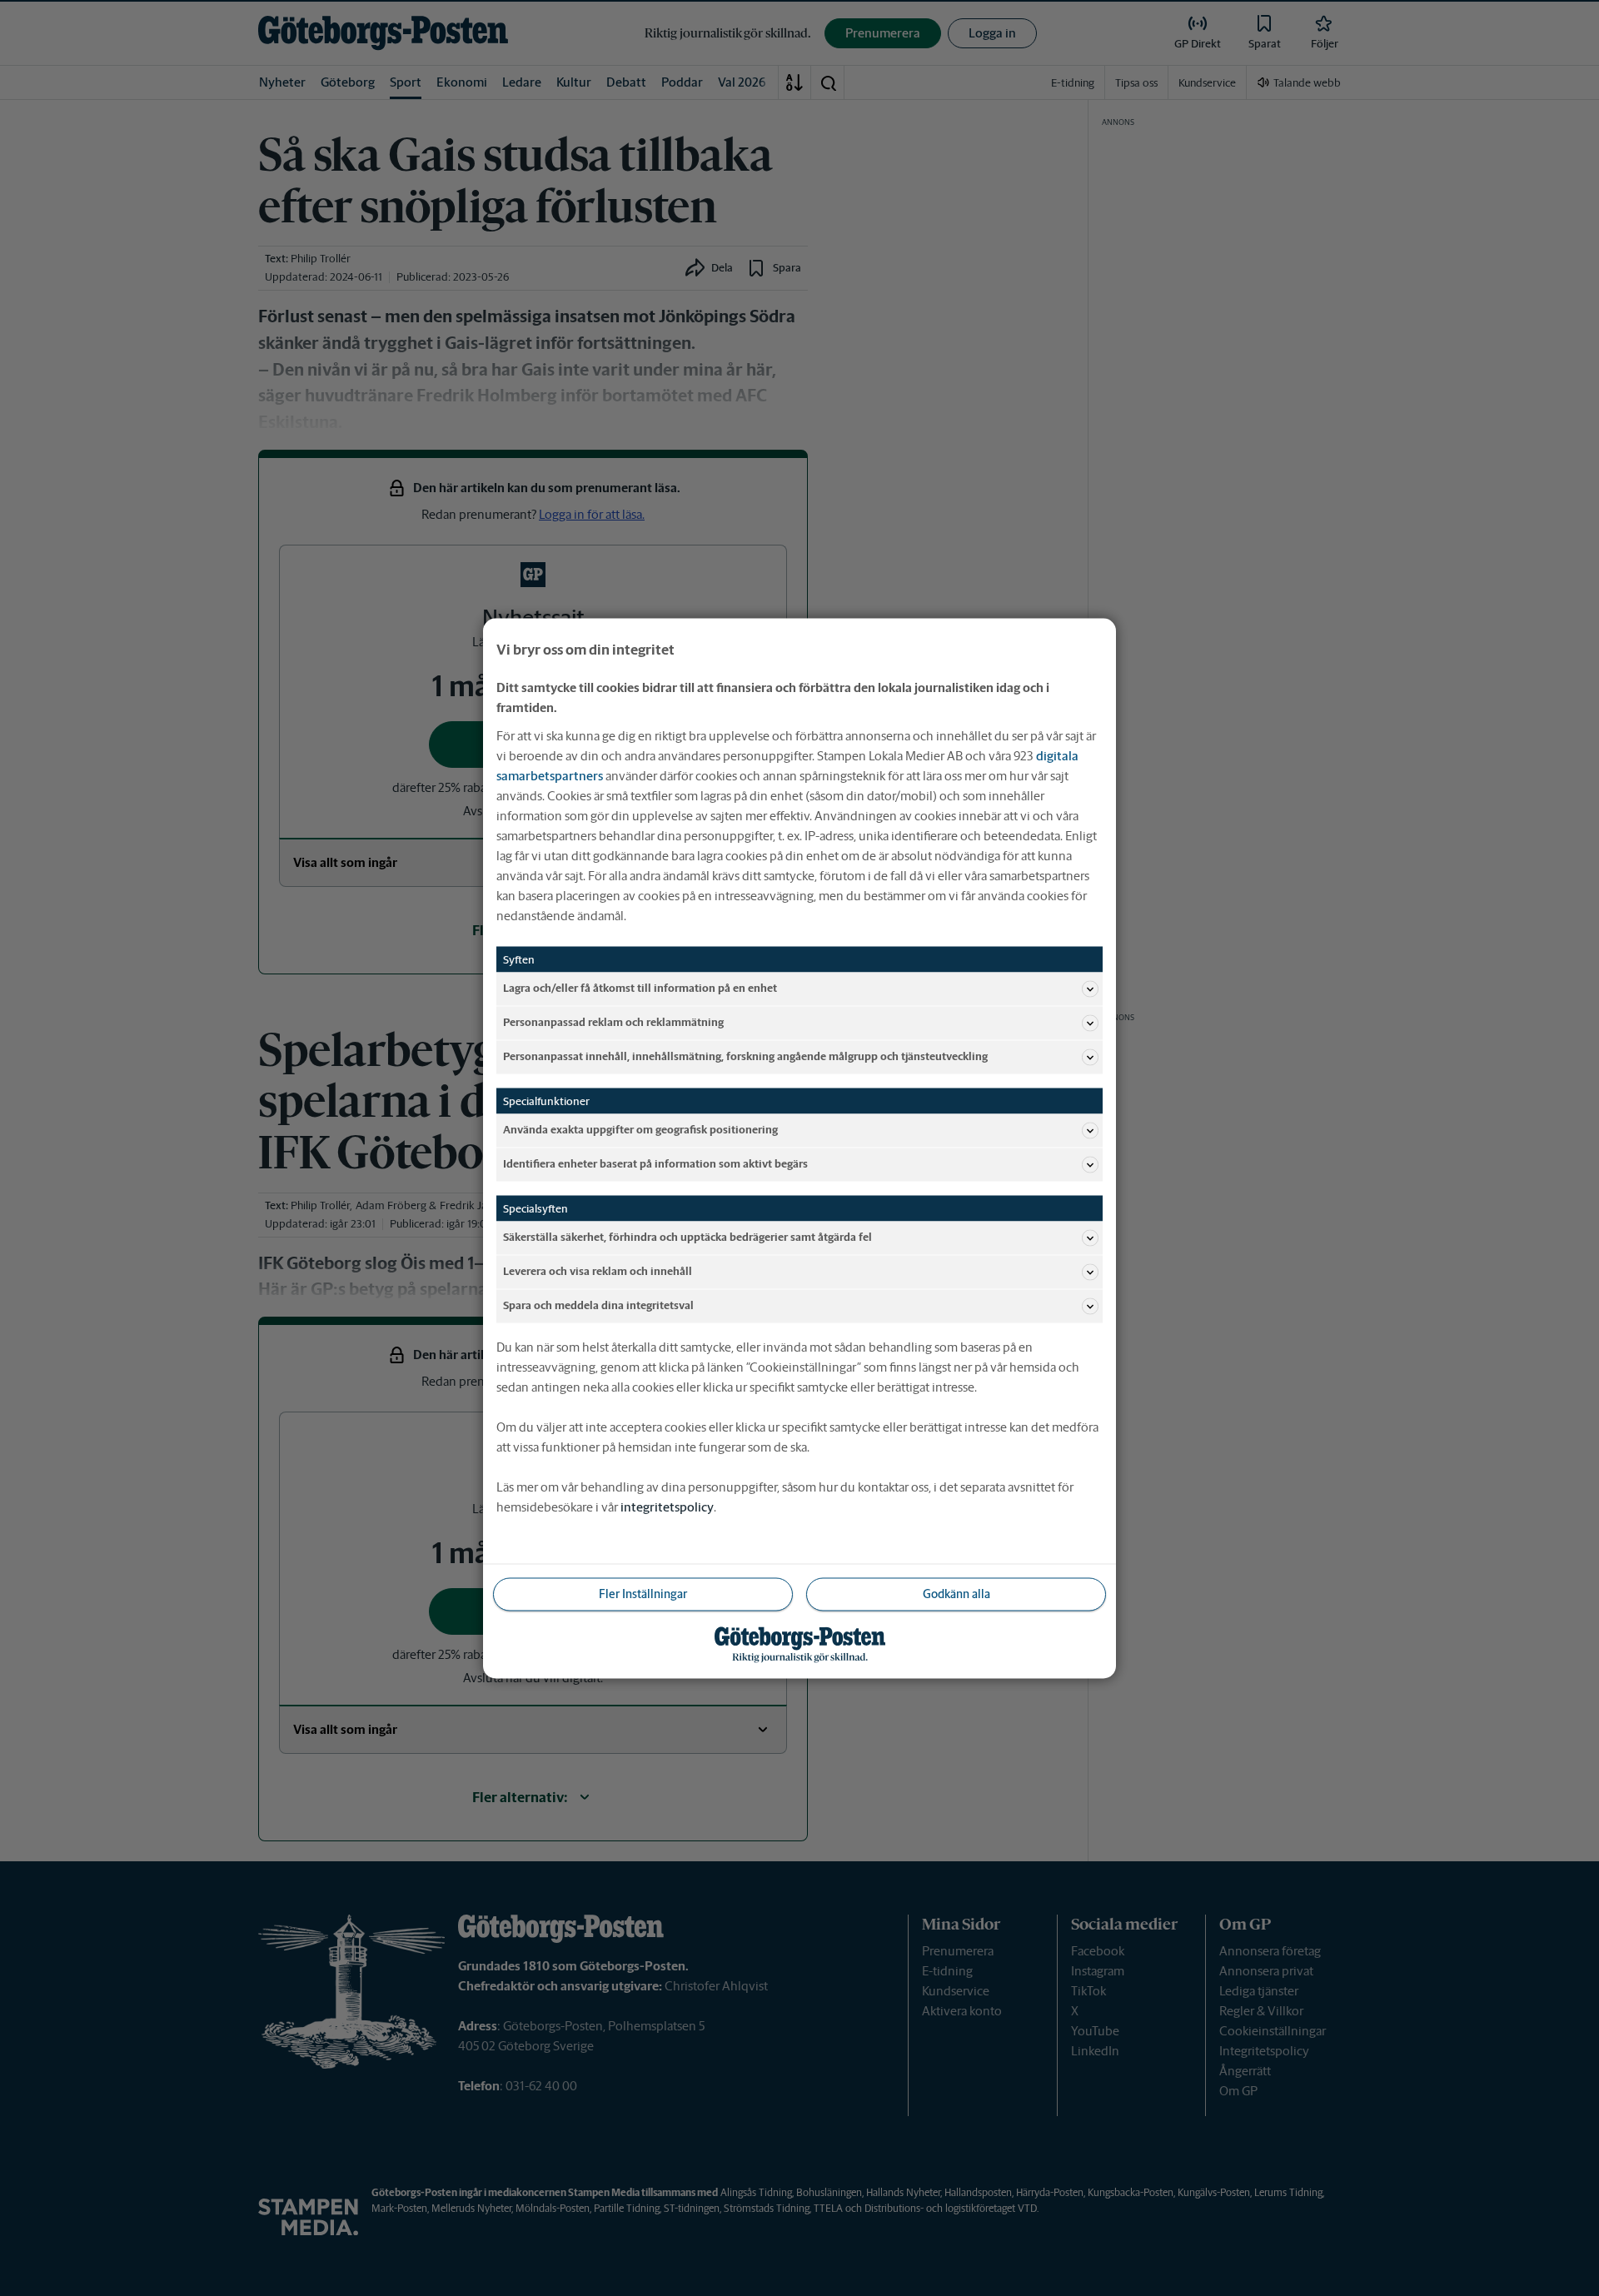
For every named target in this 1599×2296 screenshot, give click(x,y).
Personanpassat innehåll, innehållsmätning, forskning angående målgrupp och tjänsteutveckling (745, 1056)
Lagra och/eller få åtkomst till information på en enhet (640, 988)
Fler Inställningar (643, 1593)
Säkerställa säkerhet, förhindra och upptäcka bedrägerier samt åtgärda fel (687, 1237)
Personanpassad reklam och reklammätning (613, 1022)
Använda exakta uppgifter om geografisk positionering (640, 1130)
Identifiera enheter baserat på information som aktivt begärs (655, 1164)
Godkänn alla (956, 1593)
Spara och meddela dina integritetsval (598, 1305)
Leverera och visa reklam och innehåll (598, 1271)
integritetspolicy (667, 1506)
